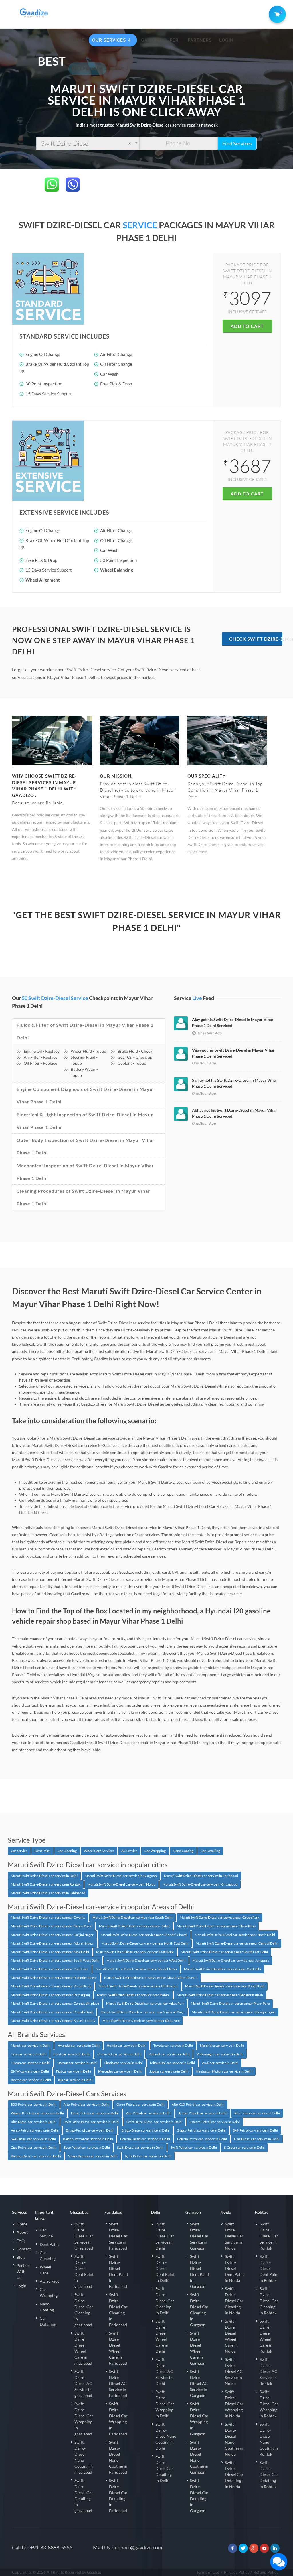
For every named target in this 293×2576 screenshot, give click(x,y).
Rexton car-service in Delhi (31, 2080)
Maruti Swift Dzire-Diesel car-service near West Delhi (146, 1960)
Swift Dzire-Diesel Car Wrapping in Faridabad (118, 2419)
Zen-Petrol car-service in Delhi (149, 2113)
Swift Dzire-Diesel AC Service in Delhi (164, 2371)
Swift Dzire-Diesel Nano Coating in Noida (234, 2439)
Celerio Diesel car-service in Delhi (145, 2139)
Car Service (46, 2233)
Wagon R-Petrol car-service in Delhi (37, 2113)
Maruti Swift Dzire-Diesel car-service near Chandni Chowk (144, 1935)
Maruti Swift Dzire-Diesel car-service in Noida (121, 1884)
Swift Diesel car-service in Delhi (140, 2147)
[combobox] (88, 143)
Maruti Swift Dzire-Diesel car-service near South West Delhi (55, 1960)
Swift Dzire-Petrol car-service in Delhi (91, 2122)
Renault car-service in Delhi (169, 2054)
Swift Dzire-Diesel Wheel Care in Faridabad (118, 2348)
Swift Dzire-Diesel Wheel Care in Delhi (162, 2336)
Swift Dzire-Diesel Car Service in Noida (234, 2236)
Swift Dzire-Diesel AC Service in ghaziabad (83, 2383)
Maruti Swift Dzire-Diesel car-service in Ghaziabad (200, 1884)
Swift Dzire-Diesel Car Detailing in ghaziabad (84, 2496)
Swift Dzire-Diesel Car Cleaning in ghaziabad (84, 2310)
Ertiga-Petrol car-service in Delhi (90, 2130)
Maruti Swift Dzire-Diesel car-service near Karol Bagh (225, 1986)
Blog (21, 2257)
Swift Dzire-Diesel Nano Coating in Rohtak (269, 2439)
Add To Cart (247, 326)
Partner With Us (23, 2271)
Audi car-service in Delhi (220, 2063)
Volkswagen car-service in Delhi (220, 2054)
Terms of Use (208, 2572)
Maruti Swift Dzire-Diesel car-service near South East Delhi (224, 1952)
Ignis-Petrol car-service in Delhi (148, 2156)
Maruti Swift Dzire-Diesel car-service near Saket (134, 1926)
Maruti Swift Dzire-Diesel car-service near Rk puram (141, 2021)
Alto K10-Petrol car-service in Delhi (198, 2104)
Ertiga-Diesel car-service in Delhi (145, 2130)
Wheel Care (45, 2270)
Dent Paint (42, 1851)
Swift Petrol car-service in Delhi (194, 2147)
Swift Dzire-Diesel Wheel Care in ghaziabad (83, 2348)
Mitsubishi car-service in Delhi (172, 2063)
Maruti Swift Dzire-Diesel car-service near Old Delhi (222, 1969)
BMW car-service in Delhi (30, 2071)
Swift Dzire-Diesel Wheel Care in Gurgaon (198, 2348)
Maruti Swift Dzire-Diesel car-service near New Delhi (50, 1952)
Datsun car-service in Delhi (77, 2063)
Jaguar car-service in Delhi (169, 2071)
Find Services (237, 143)
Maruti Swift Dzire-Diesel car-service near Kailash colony (53, 2021)
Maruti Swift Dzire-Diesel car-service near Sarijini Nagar (52, 1935)
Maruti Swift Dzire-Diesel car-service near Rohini (133, 1995)
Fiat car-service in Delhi (74, 2071)
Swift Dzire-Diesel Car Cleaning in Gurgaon (199, 2310)
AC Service (129, 1851)
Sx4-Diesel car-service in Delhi (33, 2139)
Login (21, 2286)
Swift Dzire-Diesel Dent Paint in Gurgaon (200, 2271)
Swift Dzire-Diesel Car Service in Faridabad (118, 2236)
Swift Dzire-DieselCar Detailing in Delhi (164, 2468)
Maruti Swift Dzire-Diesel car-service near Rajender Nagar (54, 1978)
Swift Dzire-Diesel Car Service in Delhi (165, 2236)
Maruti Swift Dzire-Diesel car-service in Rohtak (46, 1884)
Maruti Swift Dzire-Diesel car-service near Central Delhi (237, 1943)
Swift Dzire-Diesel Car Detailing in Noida (234, 2474)
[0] (276, 13)
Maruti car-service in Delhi (31, 2045)
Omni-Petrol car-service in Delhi (140, 2104)
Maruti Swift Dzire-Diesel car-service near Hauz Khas (216, 1926)
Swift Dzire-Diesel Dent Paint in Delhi (165, 2268)
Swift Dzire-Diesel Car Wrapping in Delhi (165, 2404)
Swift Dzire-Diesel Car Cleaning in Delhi (165, 2301)
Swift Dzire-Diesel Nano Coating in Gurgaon (199, 2457)
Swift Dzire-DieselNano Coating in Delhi (166, 2436)
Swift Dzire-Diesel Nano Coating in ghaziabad (84, 2457)
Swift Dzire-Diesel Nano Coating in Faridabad (118, 2457)
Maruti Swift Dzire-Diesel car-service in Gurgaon (121, 1876)
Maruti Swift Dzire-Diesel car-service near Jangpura (231, 1960)
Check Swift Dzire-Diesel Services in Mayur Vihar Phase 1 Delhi (256, 639)
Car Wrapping (155, 1851)
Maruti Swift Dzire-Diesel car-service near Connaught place (55, 2003)
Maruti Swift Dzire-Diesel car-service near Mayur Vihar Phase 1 (151, 1978)
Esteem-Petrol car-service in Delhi (215, 2122)
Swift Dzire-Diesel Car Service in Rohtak (269, 2236)
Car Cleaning (67, 1851)
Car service (19, 1851)
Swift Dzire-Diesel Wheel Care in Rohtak (266, 2336)
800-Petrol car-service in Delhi (34, 2104)
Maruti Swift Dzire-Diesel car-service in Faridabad (201, 1876)
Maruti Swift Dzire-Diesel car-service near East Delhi (135, 1952)
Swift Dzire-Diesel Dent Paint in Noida (234, 2268)
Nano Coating (183, 1851)
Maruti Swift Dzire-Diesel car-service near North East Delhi (145, 1943)
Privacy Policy (237, 2572)
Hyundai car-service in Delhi (79, 2045)
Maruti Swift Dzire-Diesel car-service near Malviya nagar (233, 2012)
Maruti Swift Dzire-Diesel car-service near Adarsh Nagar (53, 1943)
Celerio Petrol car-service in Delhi (202, 2139)
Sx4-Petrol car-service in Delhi (255, 2130)
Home (22, 2224)
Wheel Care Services (99, 1851)
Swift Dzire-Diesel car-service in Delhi (154, 2122)
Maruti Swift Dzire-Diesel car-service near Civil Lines (50, 1969)
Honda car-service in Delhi (126, 2045)
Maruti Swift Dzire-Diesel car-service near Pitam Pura (230, 2003)
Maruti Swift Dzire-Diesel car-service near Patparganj (50, 1995)
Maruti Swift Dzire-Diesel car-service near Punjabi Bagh (52, 2012)
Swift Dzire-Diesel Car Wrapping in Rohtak (269, 2404)
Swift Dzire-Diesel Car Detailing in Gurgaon (199, 2496)
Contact (24, 2249)
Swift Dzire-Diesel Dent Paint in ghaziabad (84, 2271)
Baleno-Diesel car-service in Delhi (36, 2156)
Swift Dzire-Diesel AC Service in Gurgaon (199, 2383)
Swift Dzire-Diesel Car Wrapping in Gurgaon (199, 2419)
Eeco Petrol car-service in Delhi (87, 2147)
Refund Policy (266, 2572)
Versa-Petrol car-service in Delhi (35, 2130)
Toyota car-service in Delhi (173, 2045)
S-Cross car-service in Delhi (244, 2147)
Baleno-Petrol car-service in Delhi (88, 2139)
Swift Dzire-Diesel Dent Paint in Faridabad (119, 2271)
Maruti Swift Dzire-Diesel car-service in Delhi (44, 1876)
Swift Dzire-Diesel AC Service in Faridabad (118, 2383)
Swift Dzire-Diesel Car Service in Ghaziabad (84, 2236)
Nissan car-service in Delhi (30, 2063)
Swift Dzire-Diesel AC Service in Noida (234, 2371)
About (22, 2232)
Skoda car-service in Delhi (124, 2063)
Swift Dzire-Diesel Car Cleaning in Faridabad (118, 2310)
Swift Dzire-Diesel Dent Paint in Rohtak (269, 2268)
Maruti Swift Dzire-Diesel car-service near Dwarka (48, 1917)
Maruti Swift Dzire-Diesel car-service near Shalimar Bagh (142, 2012)
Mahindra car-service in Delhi (222, 2045)
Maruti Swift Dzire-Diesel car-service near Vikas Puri (145, 2003)
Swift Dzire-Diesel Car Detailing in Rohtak (269, 2474)
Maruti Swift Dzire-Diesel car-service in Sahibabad (48, 1893)
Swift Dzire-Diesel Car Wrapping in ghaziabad (84, 2419)
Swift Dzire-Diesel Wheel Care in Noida (231, 2336)
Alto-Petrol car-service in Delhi (86, 2104)
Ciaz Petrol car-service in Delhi (34, 2147)
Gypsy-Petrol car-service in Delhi (201, 2130)
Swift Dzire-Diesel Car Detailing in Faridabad (118, 2496)
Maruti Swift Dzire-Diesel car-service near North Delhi (235, 1935)
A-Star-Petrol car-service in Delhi (203, 2113)
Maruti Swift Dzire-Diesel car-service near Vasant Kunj (51, 1986)
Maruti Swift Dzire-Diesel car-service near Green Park (219, 1917)
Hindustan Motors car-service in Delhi (224, 2071)
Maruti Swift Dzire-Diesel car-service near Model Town (136, 1969)
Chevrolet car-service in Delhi (119, 2054)
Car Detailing (210, 1851)
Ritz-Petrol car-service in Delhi (257, 2113)
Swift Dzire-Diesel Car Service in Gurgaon (199, 2236)
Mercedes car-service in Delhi (120, 2071)
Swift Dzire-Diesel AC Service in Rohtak (268, 2371)
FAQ (21, 2241)
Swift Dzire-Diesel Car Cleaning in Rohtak (269, 2301)
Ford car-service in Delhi (72, 2054)
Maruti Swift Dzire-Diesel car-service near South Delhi (132, 1917)
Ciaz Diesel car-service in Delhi (257, 2139)
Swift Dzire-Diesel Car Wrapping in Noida (234, 2404)
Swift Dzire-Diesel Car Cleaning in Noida (234, 2301)
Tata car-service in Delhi (29, 2054)
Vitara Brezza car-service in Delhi (93, 2156)
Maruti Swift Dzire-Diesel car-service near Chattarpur (138, 1986)
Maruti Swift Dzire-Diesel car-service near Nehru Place (51, 1926)
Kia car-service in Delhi (75, 2080)
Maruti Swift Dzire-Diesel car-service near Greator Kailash (220, 1995)
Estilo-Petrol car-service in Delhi (95, 2113)
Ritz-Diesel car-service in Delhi (34, 2122)
